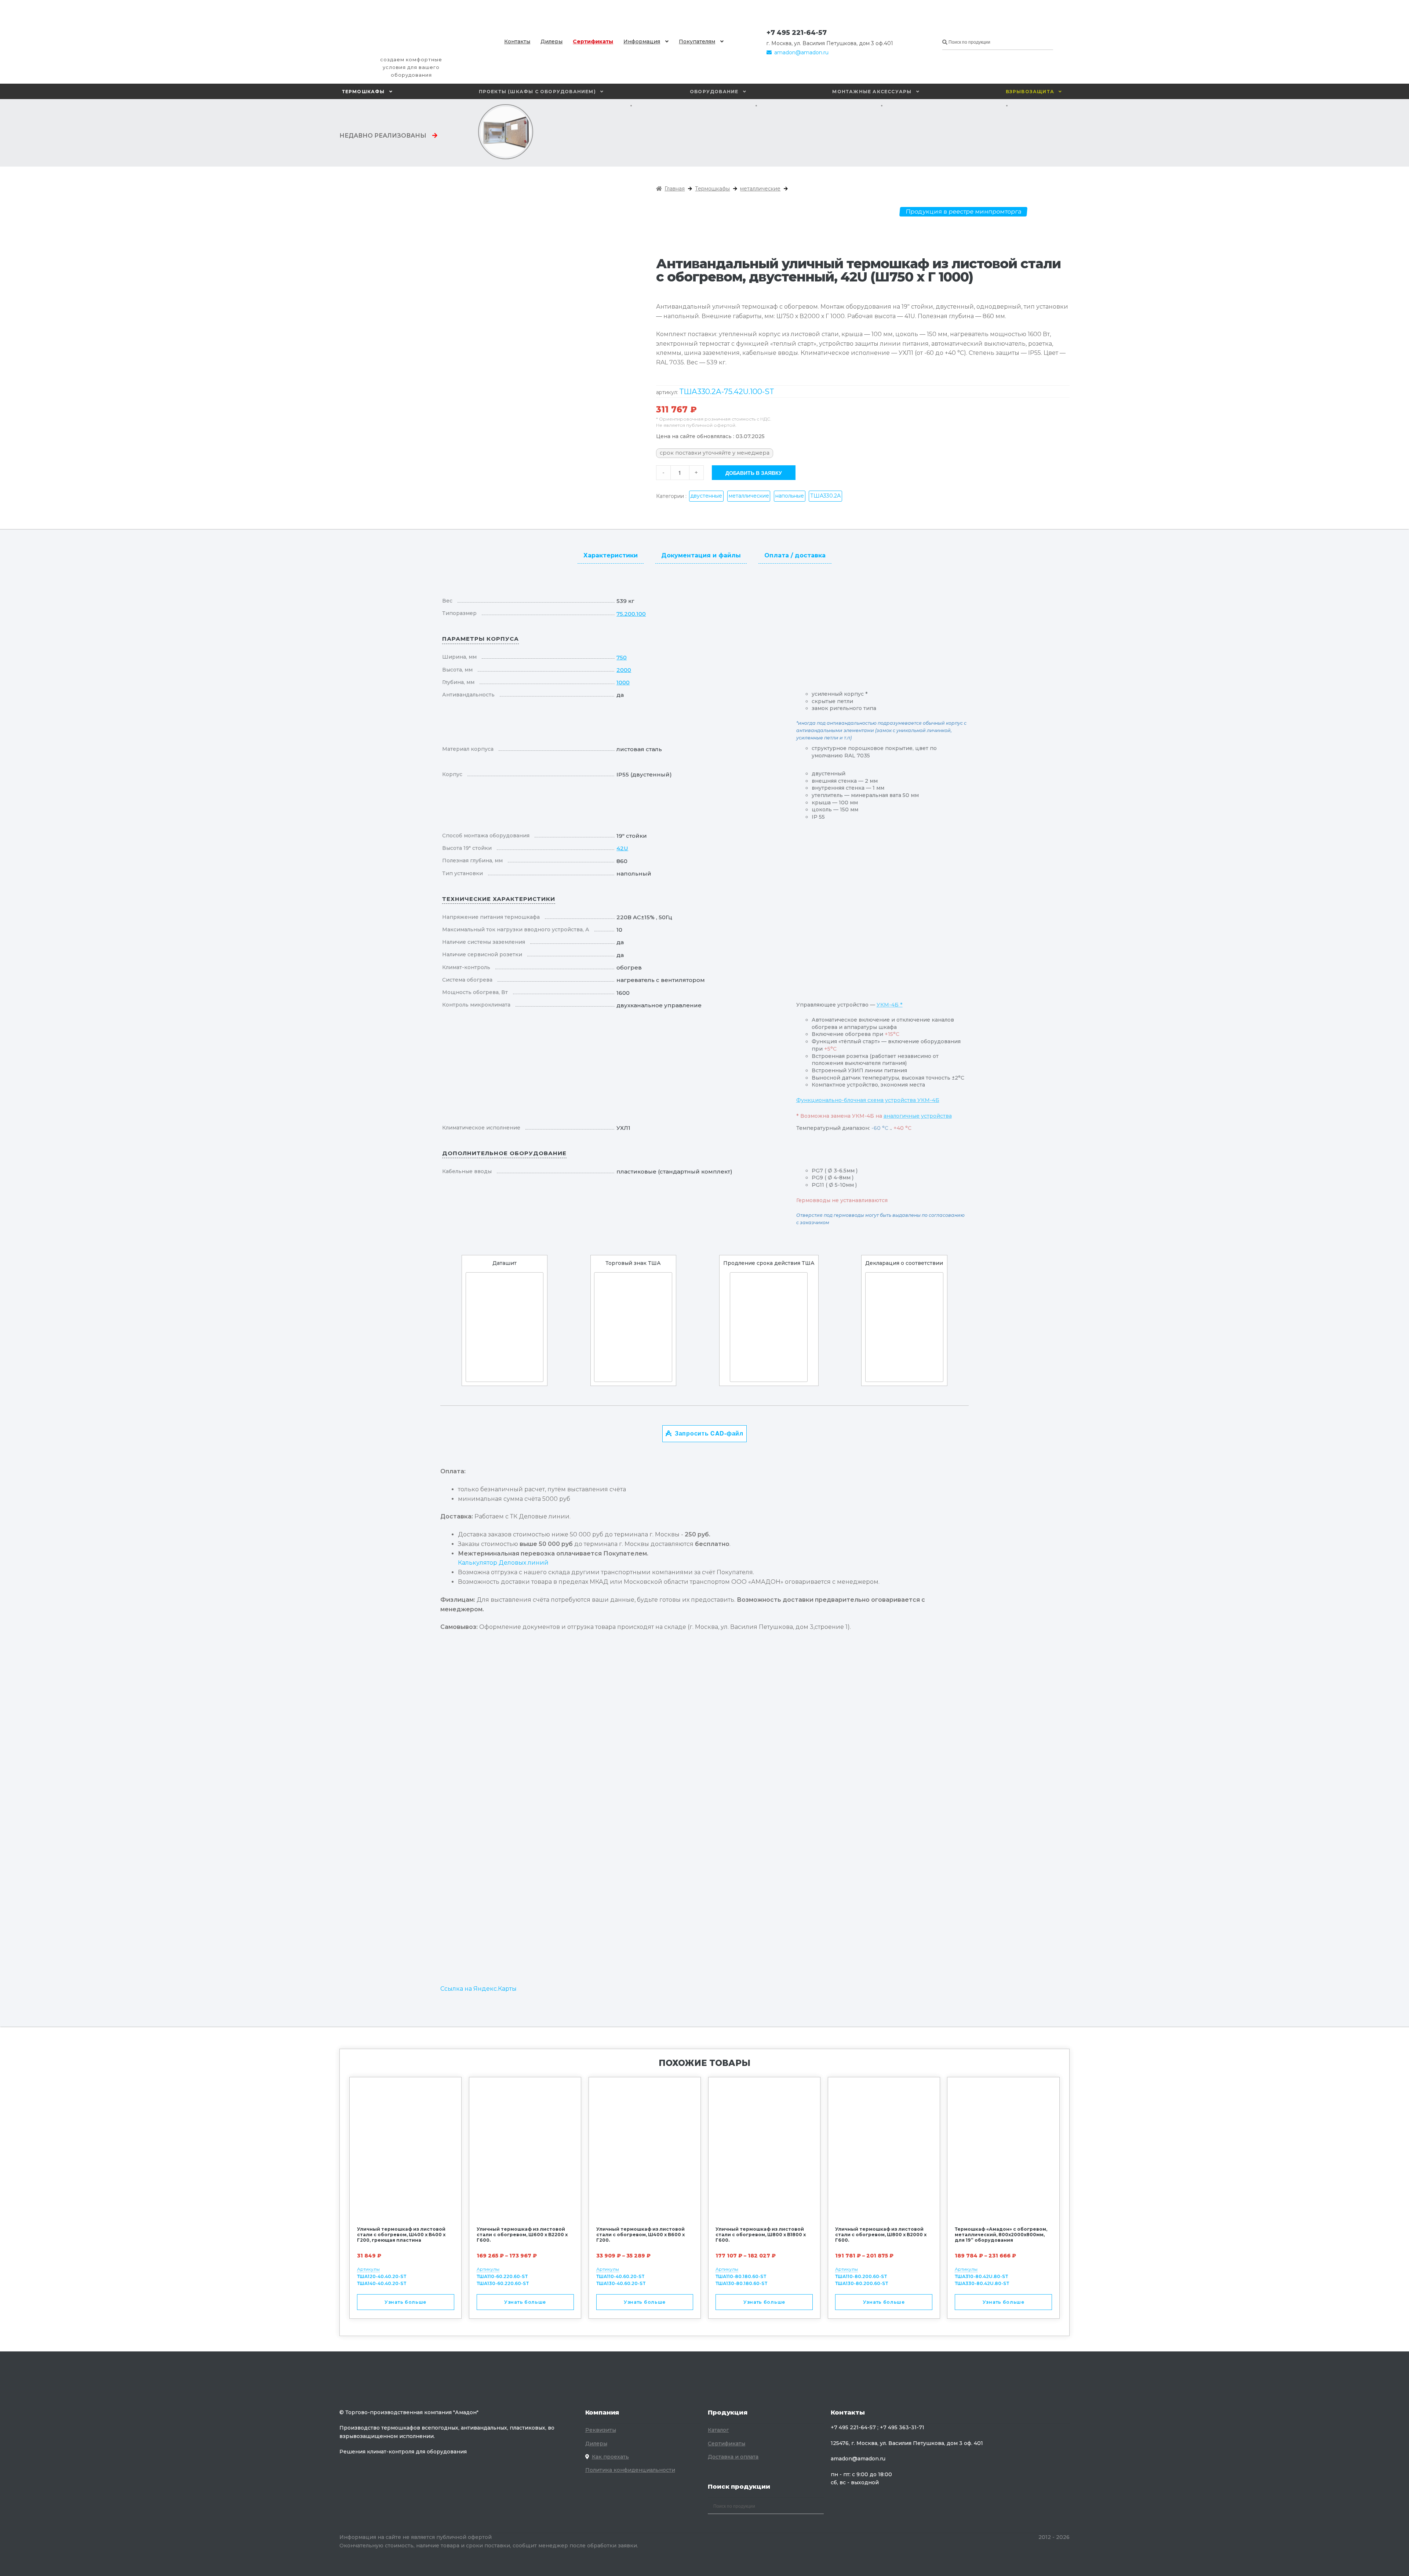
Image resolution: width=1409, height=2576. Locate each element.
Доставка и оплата (733, 2457)
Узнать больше (405, 2302)
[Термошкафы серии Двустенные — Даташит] (505, 1327)
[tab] (611, 554)
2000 (624, 670)
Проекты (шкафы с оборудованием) (537, 92)
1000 (623, 682)
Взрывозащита (1030, 92)
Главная (675, 189)
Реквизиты (601, 2430)
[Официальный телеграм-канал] (834, 33)
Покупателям (697, 41)
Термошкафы (363, 92)
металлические (760, 189)
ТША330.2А (825, 496)
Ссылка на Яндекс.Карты (478, 1989)
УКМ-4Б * (890, 1005)
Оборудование (714, 92)
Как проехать (610, 2457)
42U (622, 848)
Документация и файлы (701, 555)
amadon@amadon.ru (801, 52)
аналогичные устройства (918, 1116)
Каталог (718, 2430)
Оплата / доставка (795, 555)
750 (622, 657)
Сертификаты (593, 41)
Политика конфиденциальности (630, 2470)
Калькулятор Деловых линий (503, 1563)
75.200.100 (631, 614)
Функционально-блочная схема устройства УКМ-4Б (868, 1100)
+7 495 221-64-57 (797, 33)
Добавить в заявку (754, 473)
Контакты (517, 41)
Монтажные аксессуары (872, 92)
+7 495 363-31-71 (902, 2427)
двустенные (706, 496)
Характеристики (611, 555)
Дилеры (551, 41)
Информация (642, 41)
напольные (790, 496)
